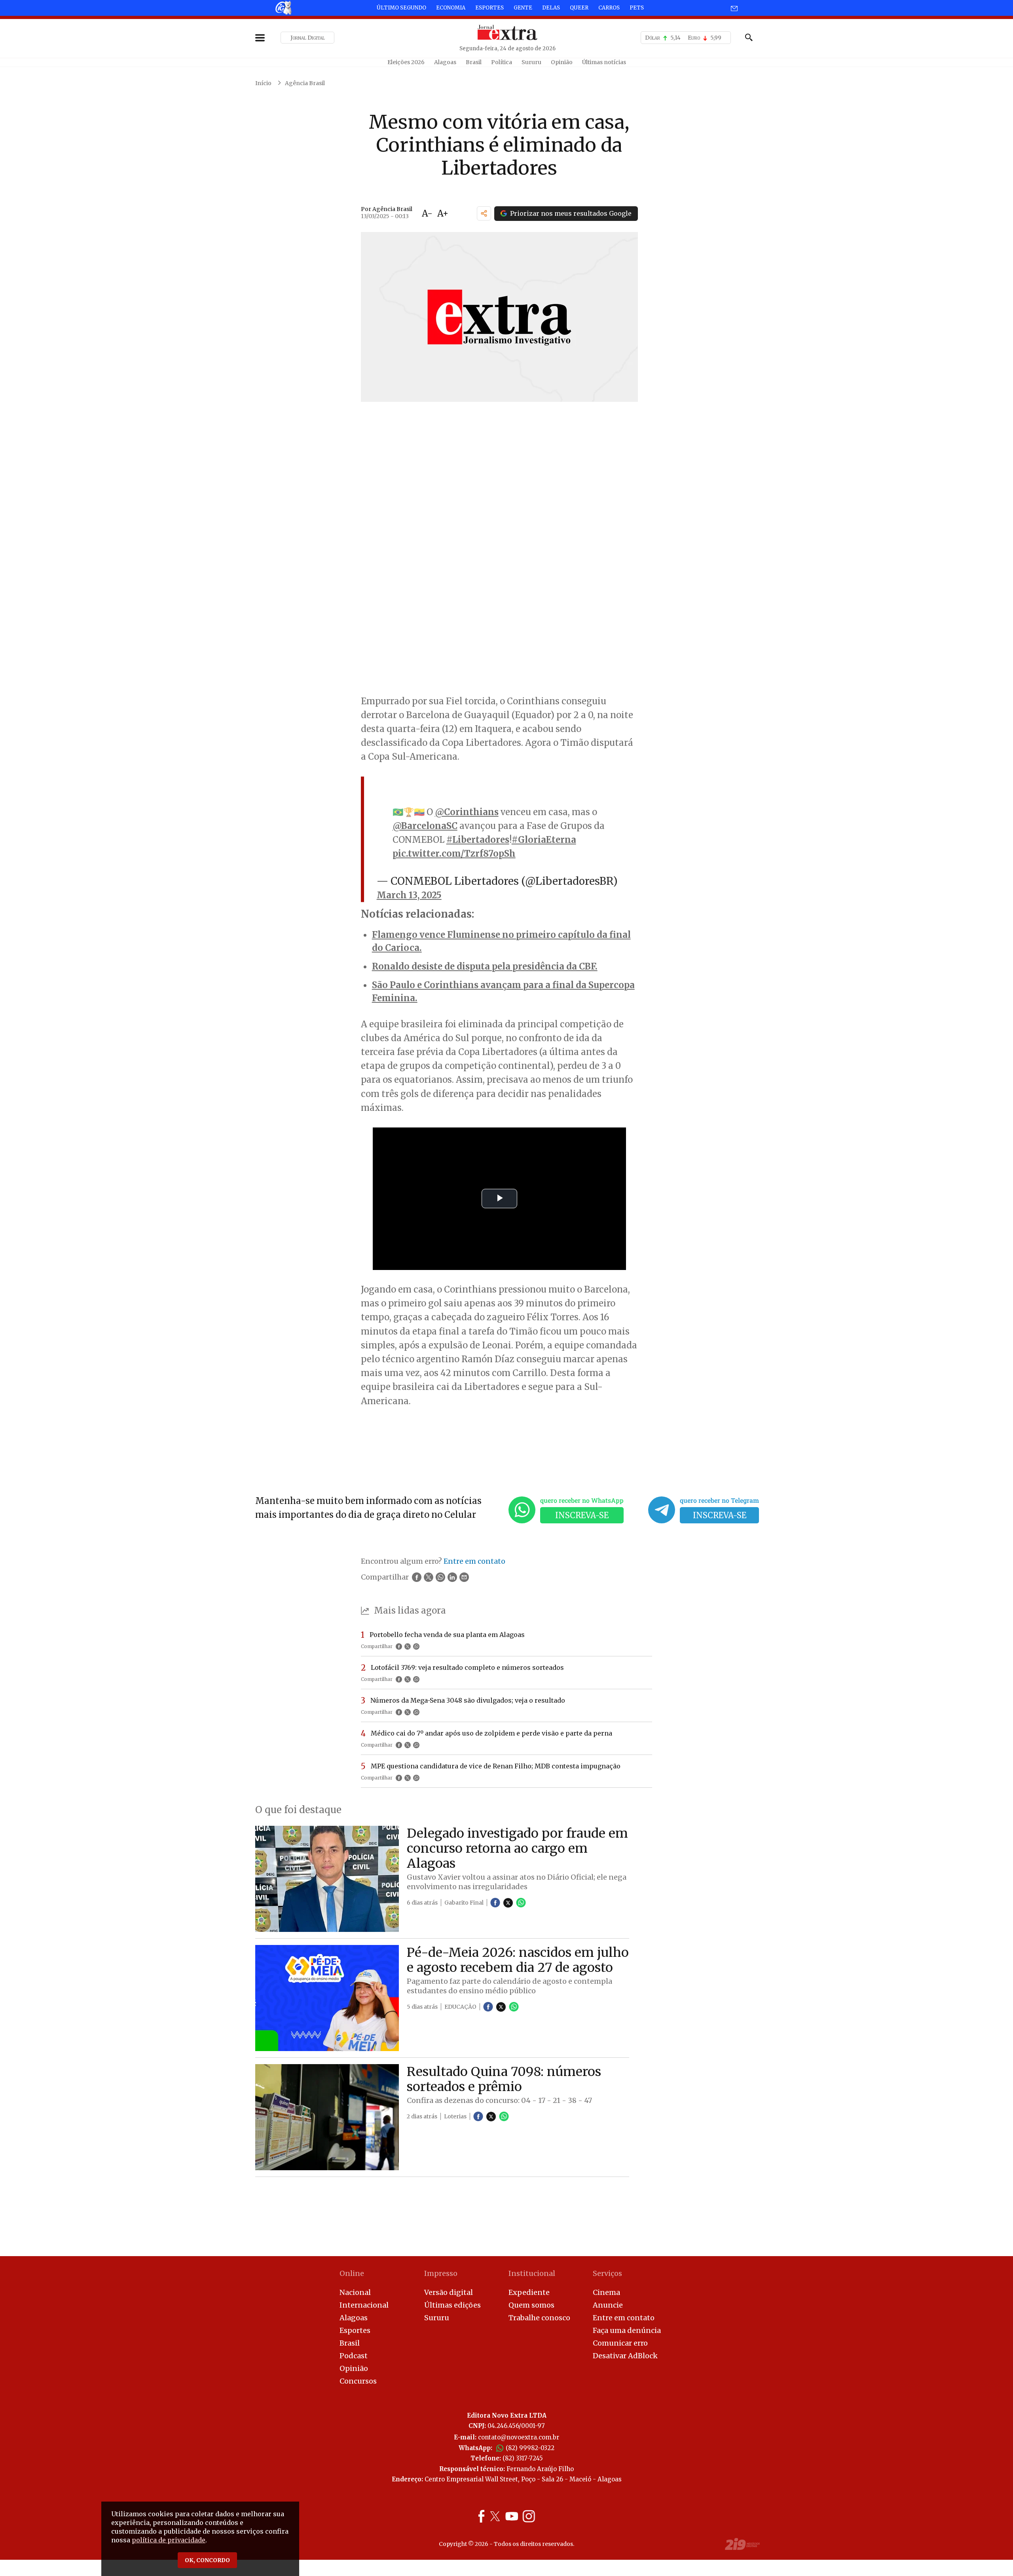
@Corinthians (467, 812)
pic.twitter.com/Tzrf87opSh (454, 854)
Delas (551, 8)
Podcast (354, 2356)
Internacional (364, 2305)
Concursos (358, 2381)
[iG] (283, 8)
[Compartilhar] (484, 213)
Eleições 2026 (406, 62)
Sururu (531, 62)
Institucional (532, 2273)
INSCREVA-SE (582, 1515)
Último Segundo (401, 8)
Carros (609, 8)
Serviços (607, 2273)
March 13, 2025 (409, 895)
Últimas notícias (604, 62)
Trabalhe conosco (539, 2318)
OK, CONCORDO (207, 2560)
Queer (579, 8)
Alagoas (445, 62)
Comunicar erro (620, 2343)
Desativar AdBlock (625, 2356)
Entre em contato (624, 2318)
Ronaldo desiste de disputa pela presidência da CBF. (485, 966)
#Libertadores (478, 840)
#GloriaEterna (544, 840)
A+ (443, 213)
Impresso (441, 2273)
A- (427, 213)
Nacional (355, 2292)
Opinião (562, 62)
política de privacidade (169, 2540)
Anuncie (608, 2305)
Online (352, 2273)
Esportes (489, 8)
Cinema (606, 2292)
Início (263, 83)
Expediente (529, 2292)
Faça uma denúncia (627, 2330)
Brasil (474, 62)
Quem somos (531, 2305)
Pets (637, 8)
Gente (523, 8)
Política (502, 62)
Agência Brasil (305, 83)
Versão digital (449, 2292)
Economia (451, 8)
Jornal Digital (308, 38)
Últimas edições (452, 2305)
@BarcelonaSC (425, 826)
